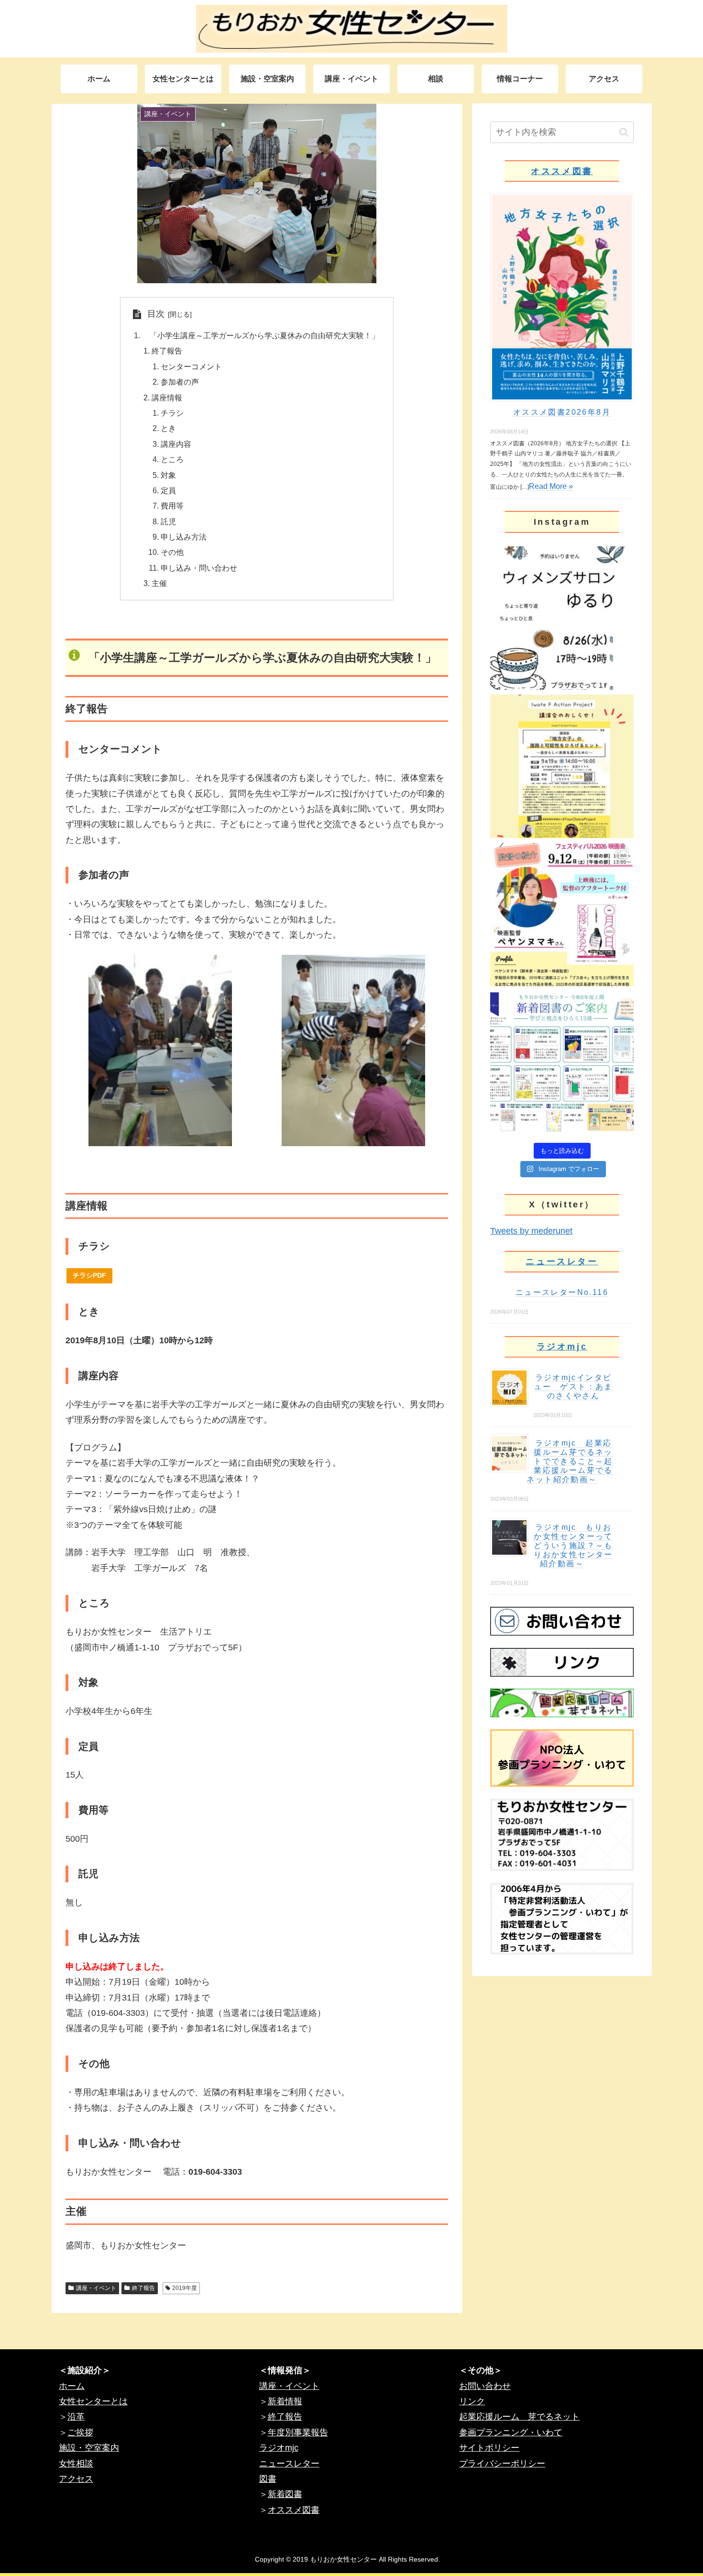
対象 (168, 475)
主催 (159, 583)
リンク (472, 2401)
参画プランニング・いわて (511, 2432)
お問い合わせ (485, 2386)
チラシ (172, 413)
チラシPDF (89, 1275)
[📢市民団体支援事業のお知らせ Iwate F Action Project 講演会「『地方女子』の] (562, 766)
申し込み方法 (184, 537)
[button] (624, 132)
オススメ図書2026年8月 (562, 412)
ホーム (72, 2386)
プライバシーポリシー (502, 2464)
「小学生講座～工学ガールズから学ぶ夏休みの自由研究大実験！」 (261, 335)
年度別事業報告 (298, 2432)
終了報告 (167, 351)
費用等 (172, 506)
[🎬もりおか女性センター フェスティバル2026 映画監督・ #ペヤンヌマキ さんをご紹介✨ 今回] (562, 915)
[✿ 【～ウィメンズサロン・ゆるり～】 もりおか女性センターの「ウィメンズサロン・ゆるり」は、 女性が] (562, 618)
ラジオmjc (562, 1347)
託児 (168, 521)
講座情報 (167, 398)
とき (168, 428)
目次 (156, 314)
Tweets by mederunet (531, 1231)
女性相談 (76, 2464)
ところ (172, 459)
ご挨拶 (80, 2432)
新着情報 (285, 2401)
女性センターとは (93, 2401)
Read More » (551, 486)
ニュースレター (562, 1261)
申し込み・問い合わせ (199, 568)
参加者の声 (180, 382)
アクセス (76, 2479)
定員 (168, 490)
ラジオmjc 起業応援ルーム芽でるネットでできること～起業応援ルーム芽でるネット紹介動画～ (570, 1461)
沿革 (76, 2417)
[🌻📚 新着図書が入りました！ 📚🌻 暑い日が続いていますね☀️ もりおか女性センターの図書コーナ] (562, 1063)
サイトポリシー (489, 2448)
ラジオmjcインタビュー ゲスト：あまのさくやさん (573, 1387)
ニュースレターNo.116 (562, 1292)
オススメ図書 (562, 171)
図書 (268, 2479)
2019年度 (185, 2288)
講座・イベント (96, 2288)
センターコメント (191, 366)
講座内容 (176, 444)
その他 (172, 552)
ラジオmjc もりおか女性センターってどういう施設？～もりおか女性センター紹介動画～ (573, 1545)
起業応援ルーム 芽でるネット (519, 2417)
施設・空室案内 (89, 2448)
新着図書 (285, 2494)
